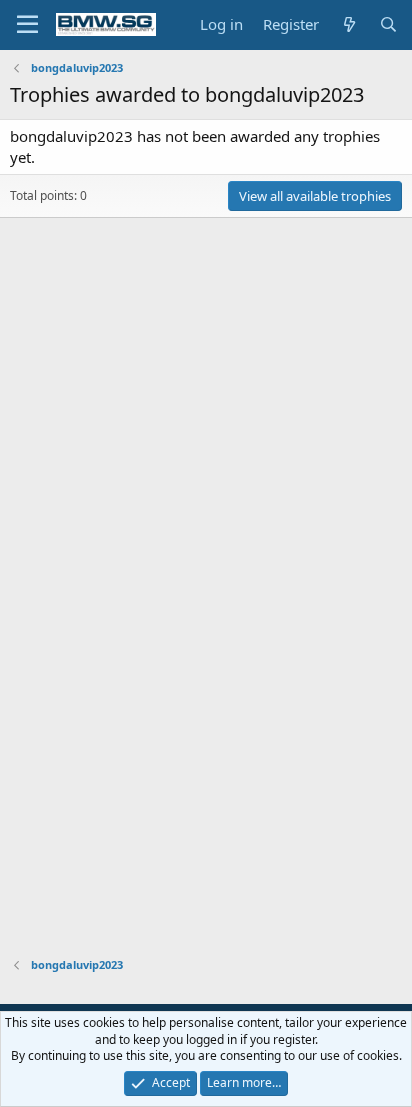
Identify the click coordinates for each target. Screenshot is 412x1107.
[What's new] (348, 24)
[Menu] (27, 25)
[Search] (388, 24)
